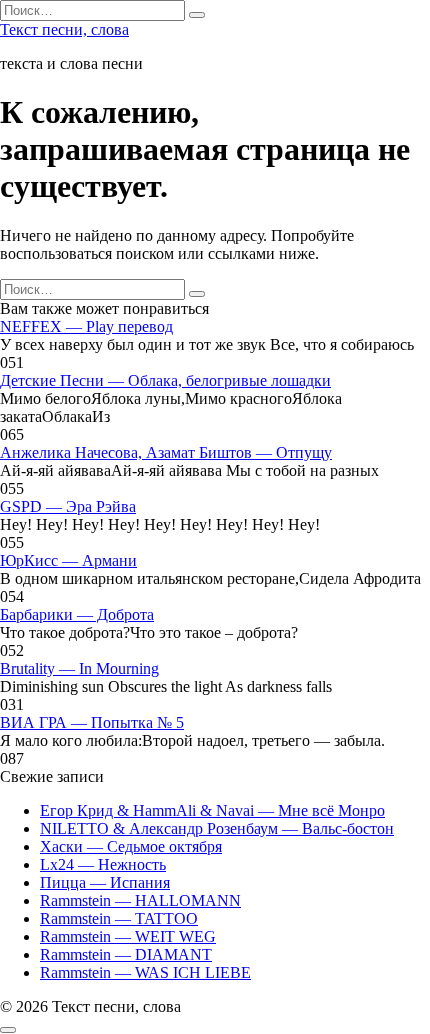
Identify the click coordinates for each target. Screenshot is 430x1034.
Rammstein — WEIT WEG (128, 936)
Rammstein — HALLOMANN (140, 900)
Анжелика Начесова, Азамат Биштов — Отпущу (166, 452)
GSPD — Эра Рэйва (68, 506)
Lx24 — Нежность (103, 864)
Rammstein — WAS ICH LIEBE (145, 972)
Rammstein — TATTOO (119, 918)
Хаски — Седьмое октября (131, 846)
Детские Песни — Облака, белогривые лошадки (165, 380)
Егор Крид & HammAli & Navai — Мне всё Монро (212, 810)
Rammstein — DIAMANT (126, 954)
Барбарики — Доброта (77, 614)
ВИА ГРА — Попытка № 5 (92, 722)
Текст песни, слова (64, 29)
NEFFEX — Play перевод (86, 326)
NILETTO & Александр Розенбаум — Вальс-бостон (217, 828)
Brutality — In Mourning (79, 668)
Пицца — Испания (105, 882)
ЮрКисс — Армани (68, 560)
